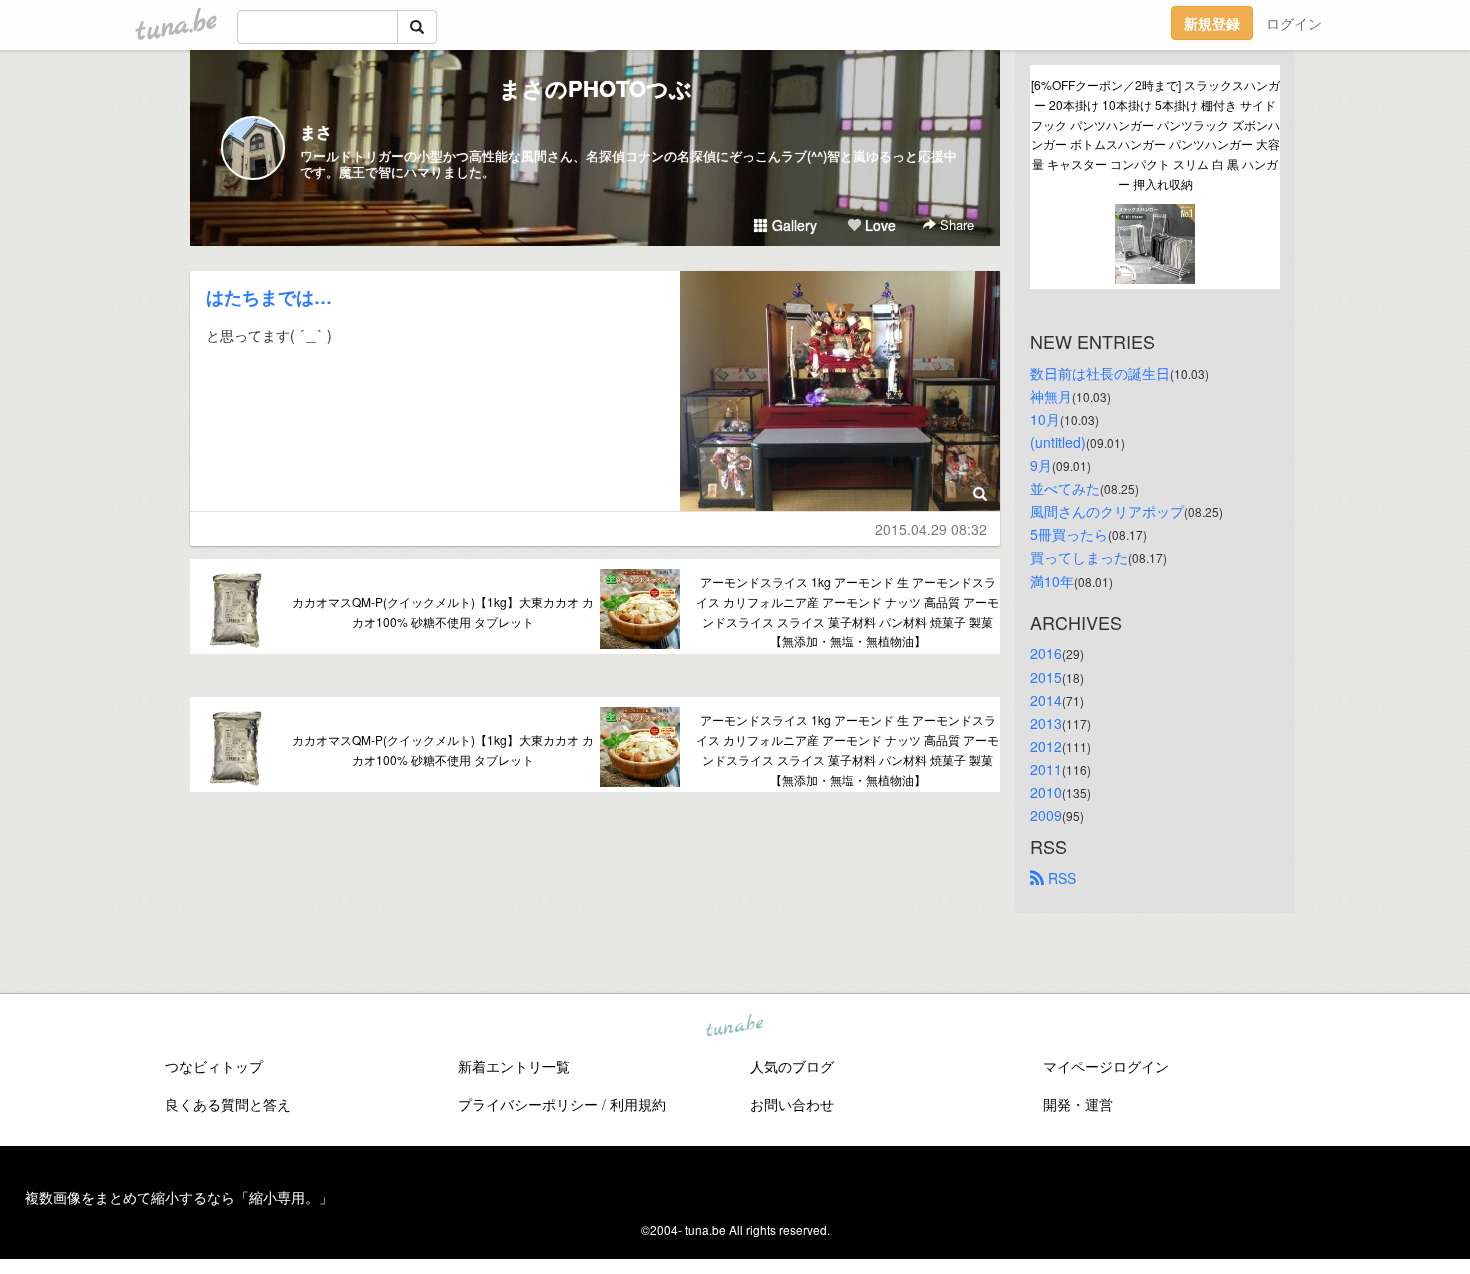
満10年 (1052, 581)
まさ (316, 131)
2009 (1046, 815)
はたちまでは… (269, 297)
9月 (1041, 465)
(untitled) (1058, 442)
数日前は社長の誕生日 (1100, 373)
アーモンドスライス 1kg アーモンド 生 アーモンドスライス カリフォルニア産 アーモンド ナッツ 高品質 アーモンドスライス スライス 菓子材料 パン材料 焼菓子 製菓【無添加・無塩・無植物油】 (847, 611)
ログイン (1294, 23)
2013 (1046, 723)
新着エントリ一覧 (514, 1066)
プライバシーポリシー (528, 1104)
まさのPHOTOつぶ (595, 88)
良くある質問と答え (228, 1104)
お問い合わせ (792, 1104)
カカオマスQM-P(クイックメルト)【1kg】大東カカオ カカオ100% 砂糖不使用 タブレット (443, 611)
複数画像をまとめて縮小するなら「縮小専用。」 (179, 1197)
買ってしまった (1079, 557)
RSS (1060, 878)
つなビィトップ (214, 1066)
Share (955, 224)
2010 (1046, 792)
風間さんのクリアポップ (1107, 511)
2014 (1046, 700)
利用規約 (638, 1104)
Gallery (792, 225)
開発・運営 (1078, 1104)
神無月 (1051, 396)
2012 (1046, 746)
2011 (1046, 769)
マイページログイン (1106, 1066)
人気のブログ (792, 1066)
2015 (1046, 677)
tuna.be (734, 1027)
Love (878, 225)
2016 (1046, 653)
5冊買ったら (1069, 534)
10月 (1045, 419)
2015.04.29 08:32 (931, 529)
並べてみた (1065, 488)
